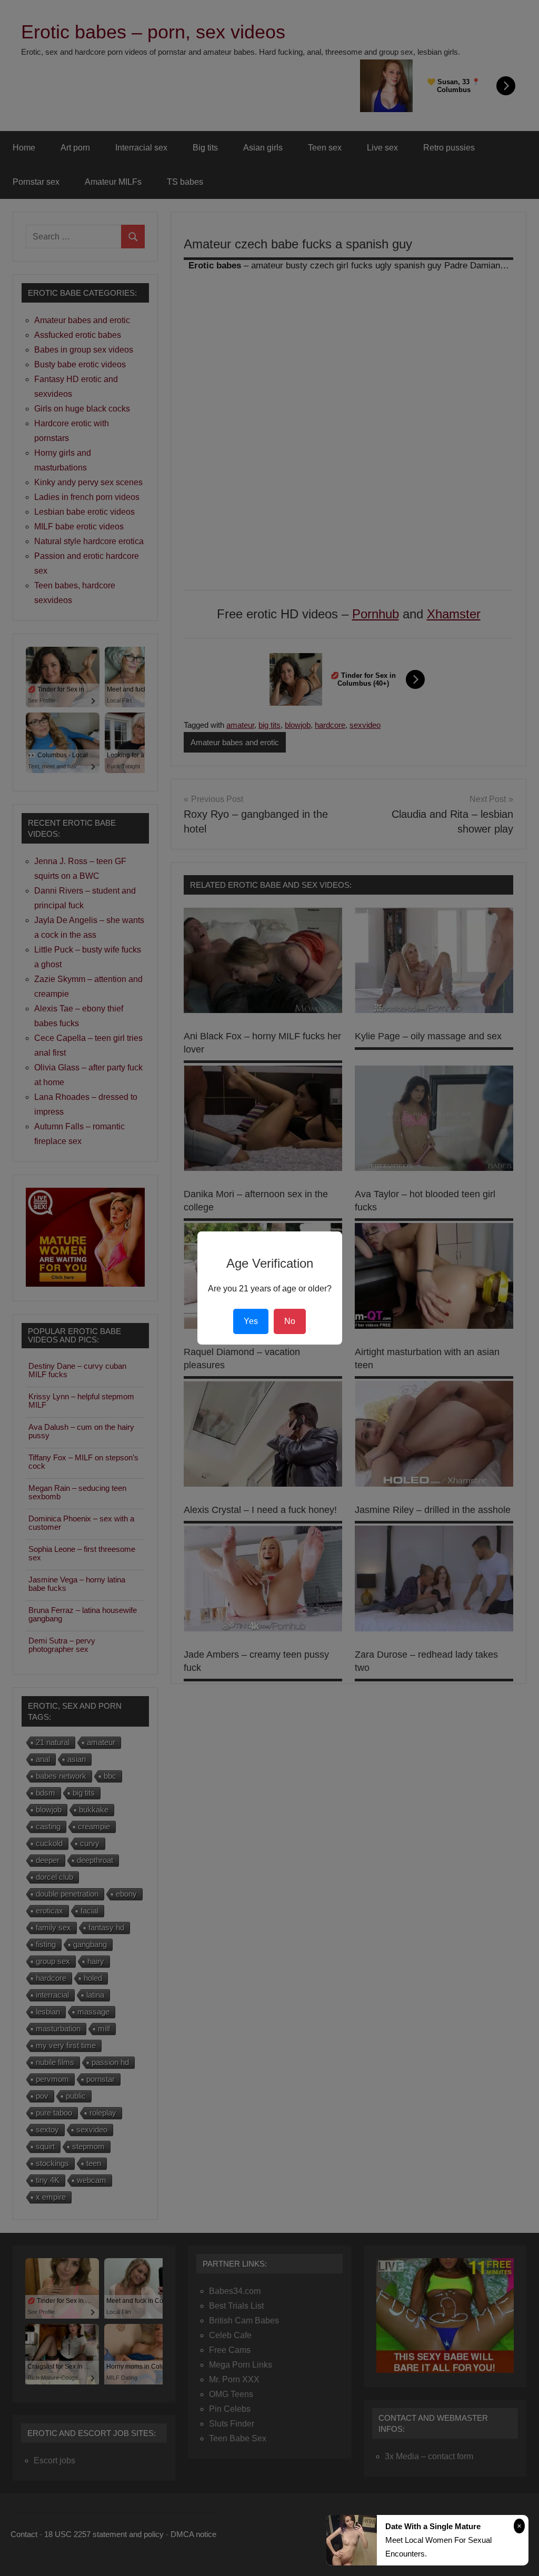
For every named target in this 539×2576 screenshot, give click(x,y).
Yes (251, 1321)
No (290, 1321)
